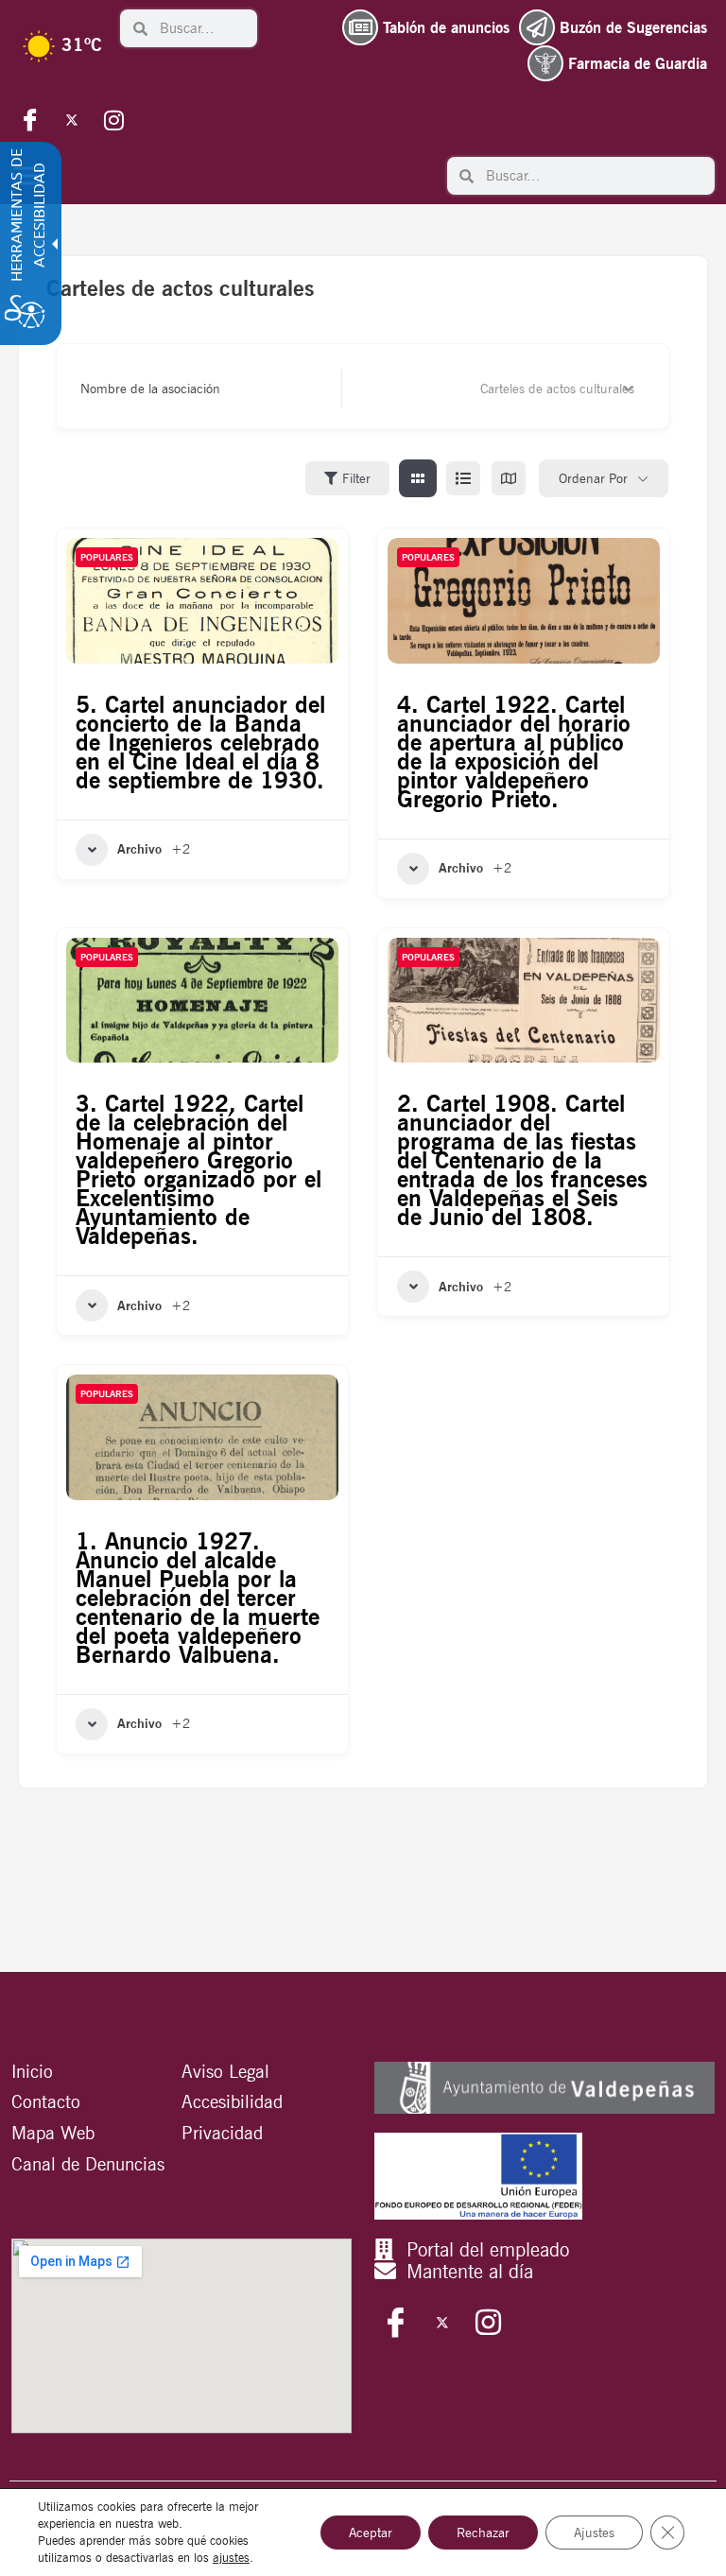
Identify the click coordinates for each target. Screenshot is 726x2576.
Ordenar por (593, 478)
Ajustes (594, 2533)
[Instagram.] (113, 119)
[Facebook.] (30, 119)
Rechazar (483, 2533)
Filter (356, 478)
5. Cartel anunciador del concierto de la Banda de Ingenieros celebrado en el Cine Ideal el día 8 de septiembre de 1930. (200, 742)
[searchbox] (203, 28)
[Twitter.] (72, 119)
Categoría (385, 389)
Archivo (139, 849)
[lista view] (463, 478)
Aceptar (371, 2533)
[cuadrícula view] (418, 478)
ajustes (231, 2558)
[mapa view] (509, 478)
